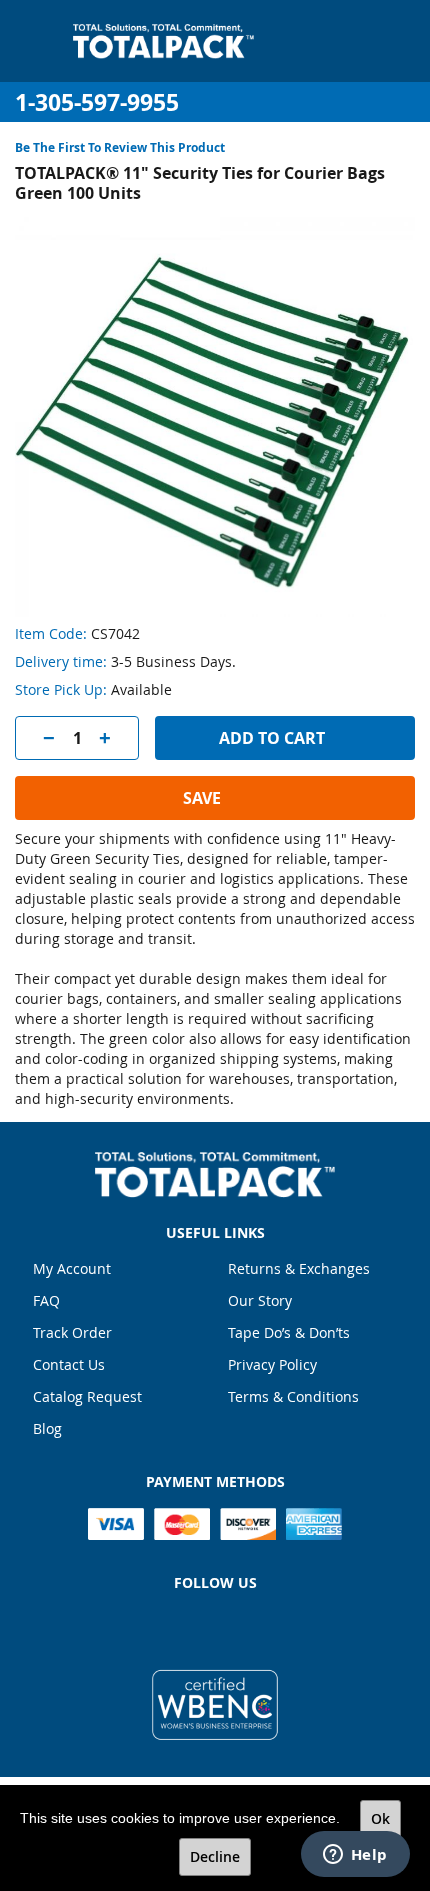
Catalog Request (87, 1396)
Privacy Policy (272, 1364)
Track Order (72, 1332)
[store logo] (163, 41)
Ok (380, 1818)
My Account (72, 1268)
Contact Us (69, 1364)
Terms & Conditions (293, 1396)
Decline (215, 1856)
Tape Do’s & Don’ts (289, 1332)
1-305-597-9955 (97, 102)
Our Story (260, 1300)
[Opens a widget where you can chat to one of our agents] (355, 1856)
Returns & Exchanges (299, 1268)
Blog (47, 1428)
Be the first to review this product (120, 147)
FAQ (46, 1300)
